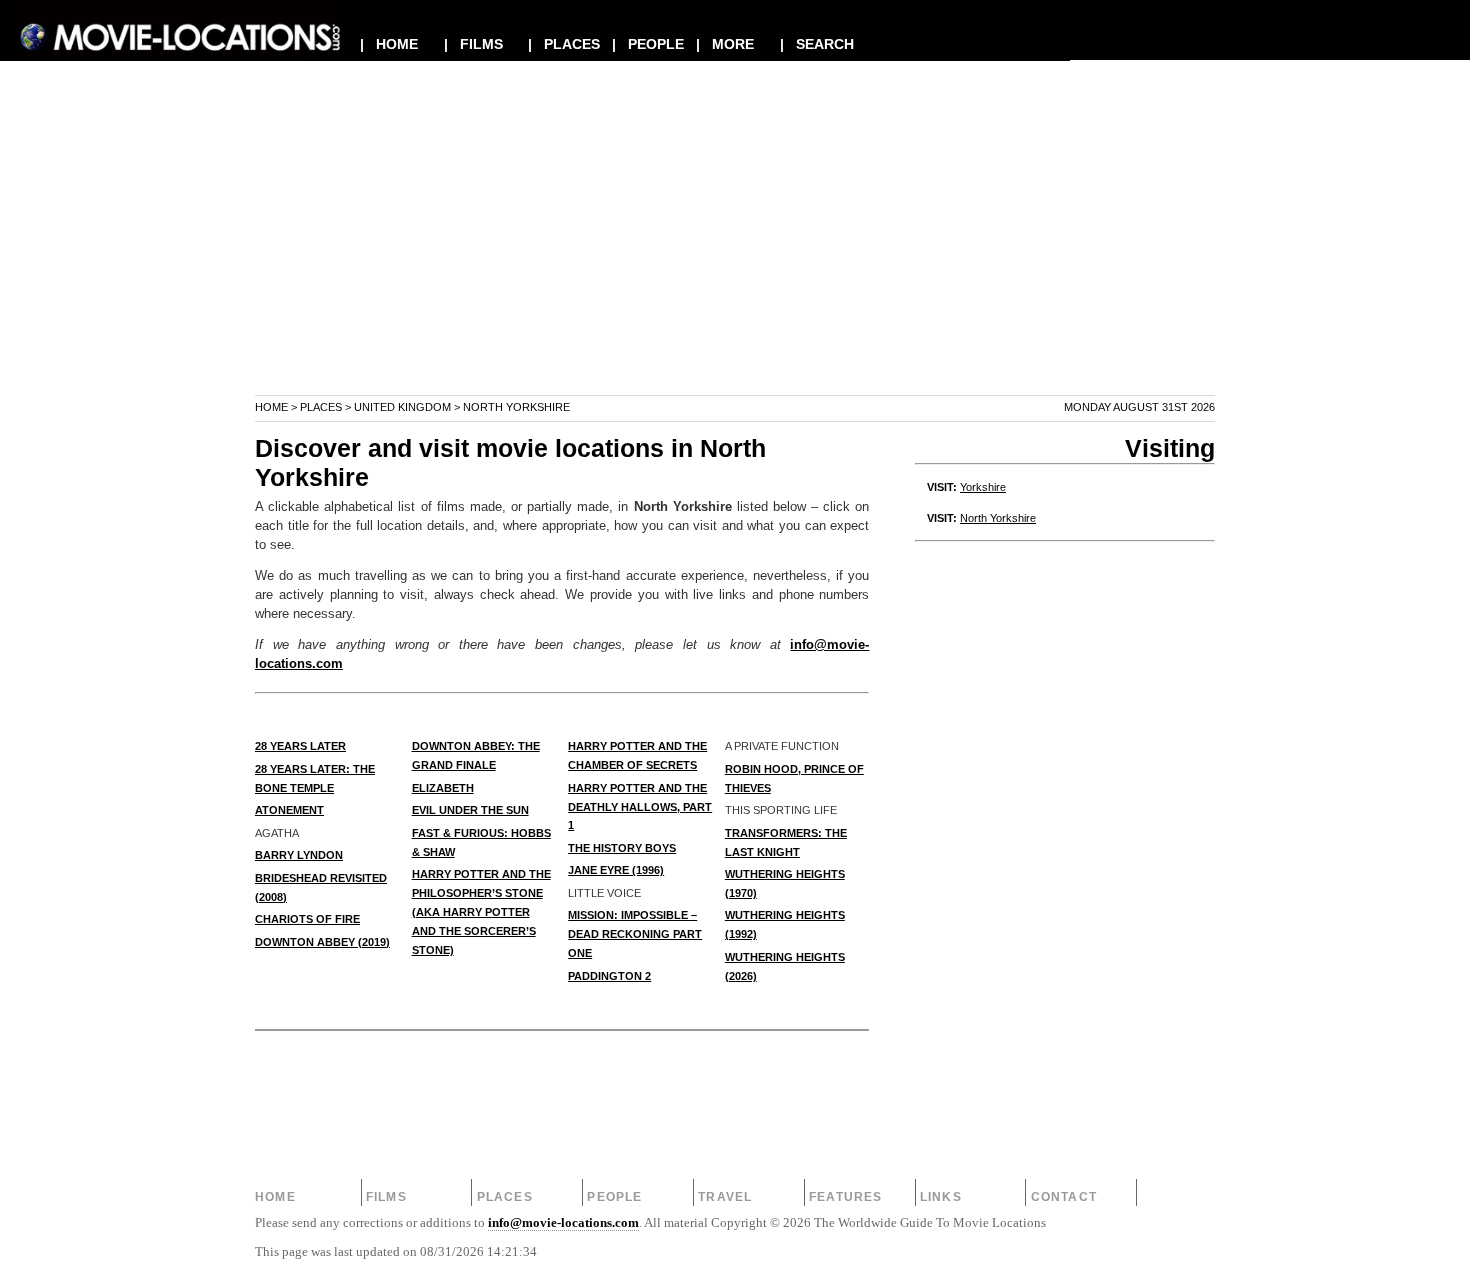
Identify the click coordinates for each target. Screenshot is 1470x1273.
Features (846, 1197)
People (614, 1197)
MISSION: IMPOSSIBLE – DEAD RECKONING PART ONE (635, 934)
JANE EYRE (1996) (616, 870)
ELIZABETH (443, 788)
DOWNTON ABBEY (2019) (322, 942)
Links (941, 1197)
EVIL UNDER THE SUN (470, 810)
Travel (725, 1197)
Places (321, 407)
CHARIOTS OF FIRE (307, 919)
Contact (1064, 1197)
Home (271, 407)
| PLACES (564, 44)
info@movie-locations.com (563, 1223)
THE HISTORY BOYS (622, 848)
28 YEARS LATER (300, 746)
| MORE (725, 44)
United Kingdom (402, 407)
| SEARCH (817, 44)
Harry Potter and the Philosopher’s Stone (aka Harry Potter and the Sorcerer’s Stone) (481, 912)
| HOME (389, 44)
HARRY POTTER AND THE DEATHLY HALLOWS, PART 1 (640, 807)
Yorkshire (983, 487)
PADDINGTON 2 (609, 976)
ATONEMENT (289, 810)
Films (386, 1197)
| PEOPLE (648, 44)
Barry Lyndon (299, 855)
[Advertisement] (735, 254)
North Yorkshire (998, 518)
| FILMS (473, 44)
